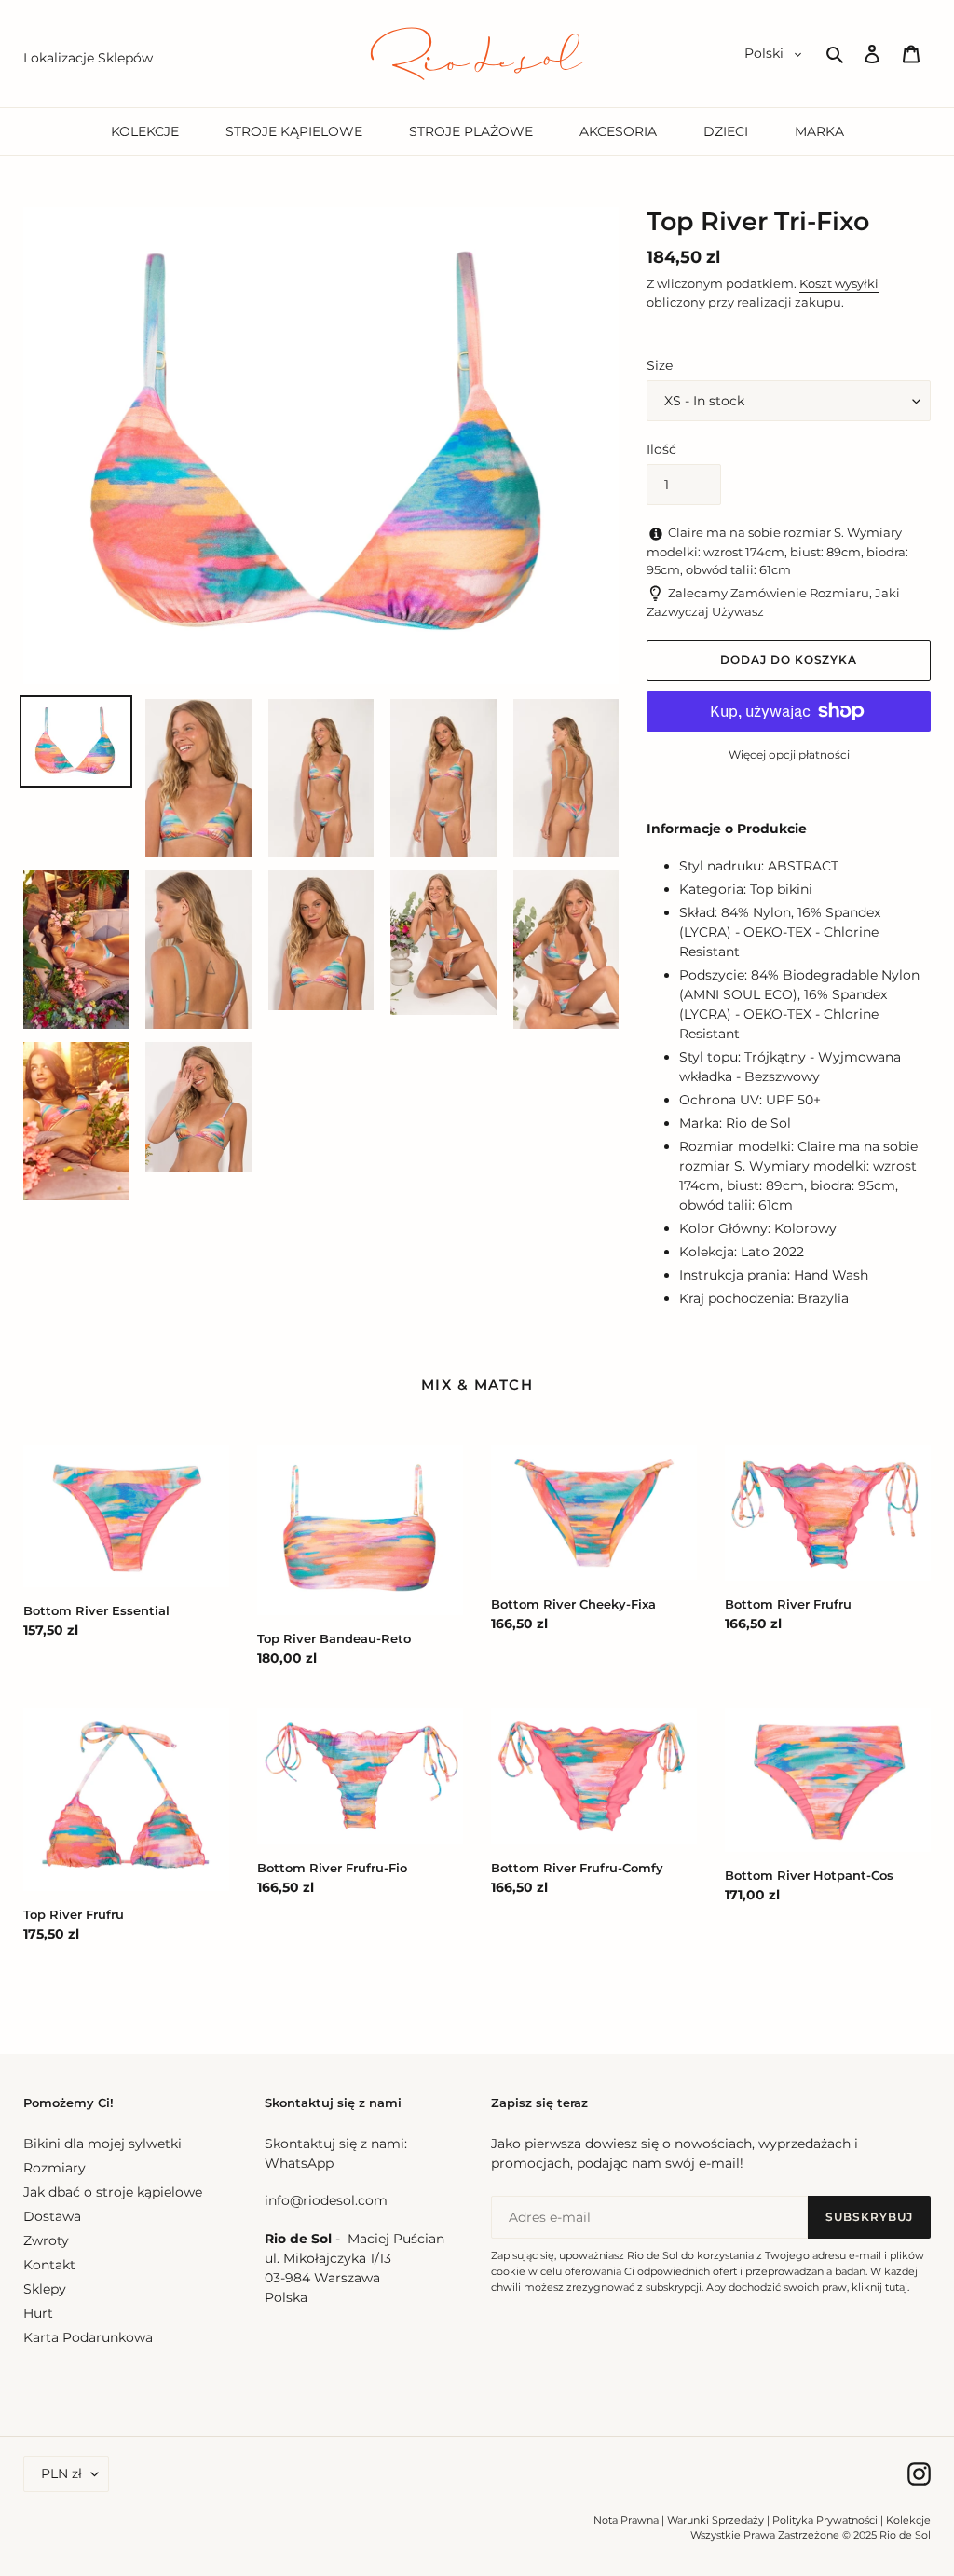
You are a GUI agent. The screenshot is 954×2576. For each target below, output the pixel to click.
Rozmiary (55, 2168)
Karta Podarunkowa (88, 2337)
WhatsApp (299, 2163)
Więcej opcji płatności (789, 754)
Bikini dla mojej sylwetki (102, 2144)
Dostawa (52, 2216)
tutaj (896, 2287)
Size (660, 365)
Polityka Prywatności (825, 2520)
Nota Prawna (626, 2520)
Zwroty (46, 2240)
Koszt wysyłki (839, 283)
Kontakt (49, 2265)
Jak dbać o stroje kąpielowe (113, 2192)
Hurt (38, 2313)
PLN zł (61, 2473)
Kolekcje (908, 2520)
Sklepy (45, 2289)
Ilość (661, 449)
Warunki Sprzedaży (715, 2520)
